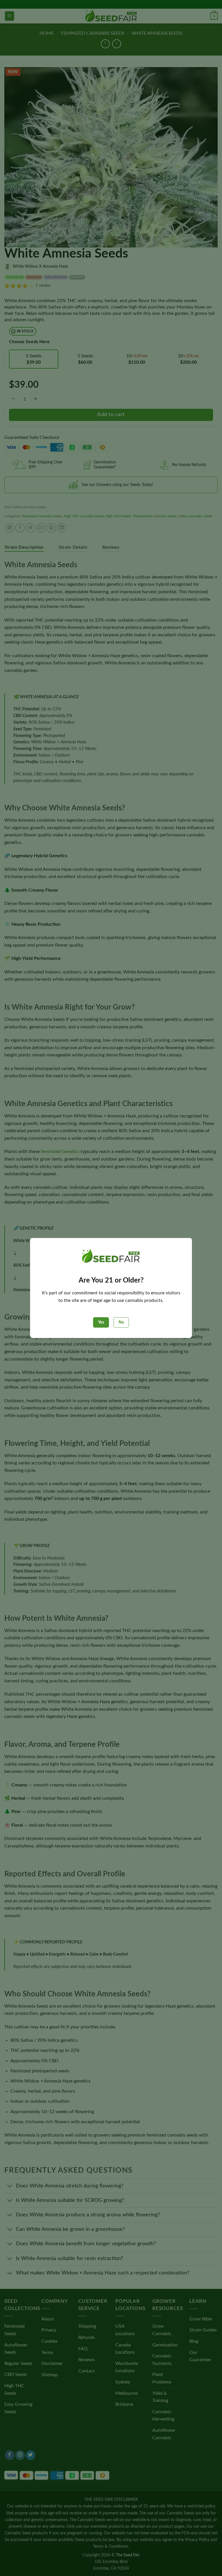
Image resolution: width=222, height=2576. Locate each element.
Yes (101, 1322)
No (121, 1322)
